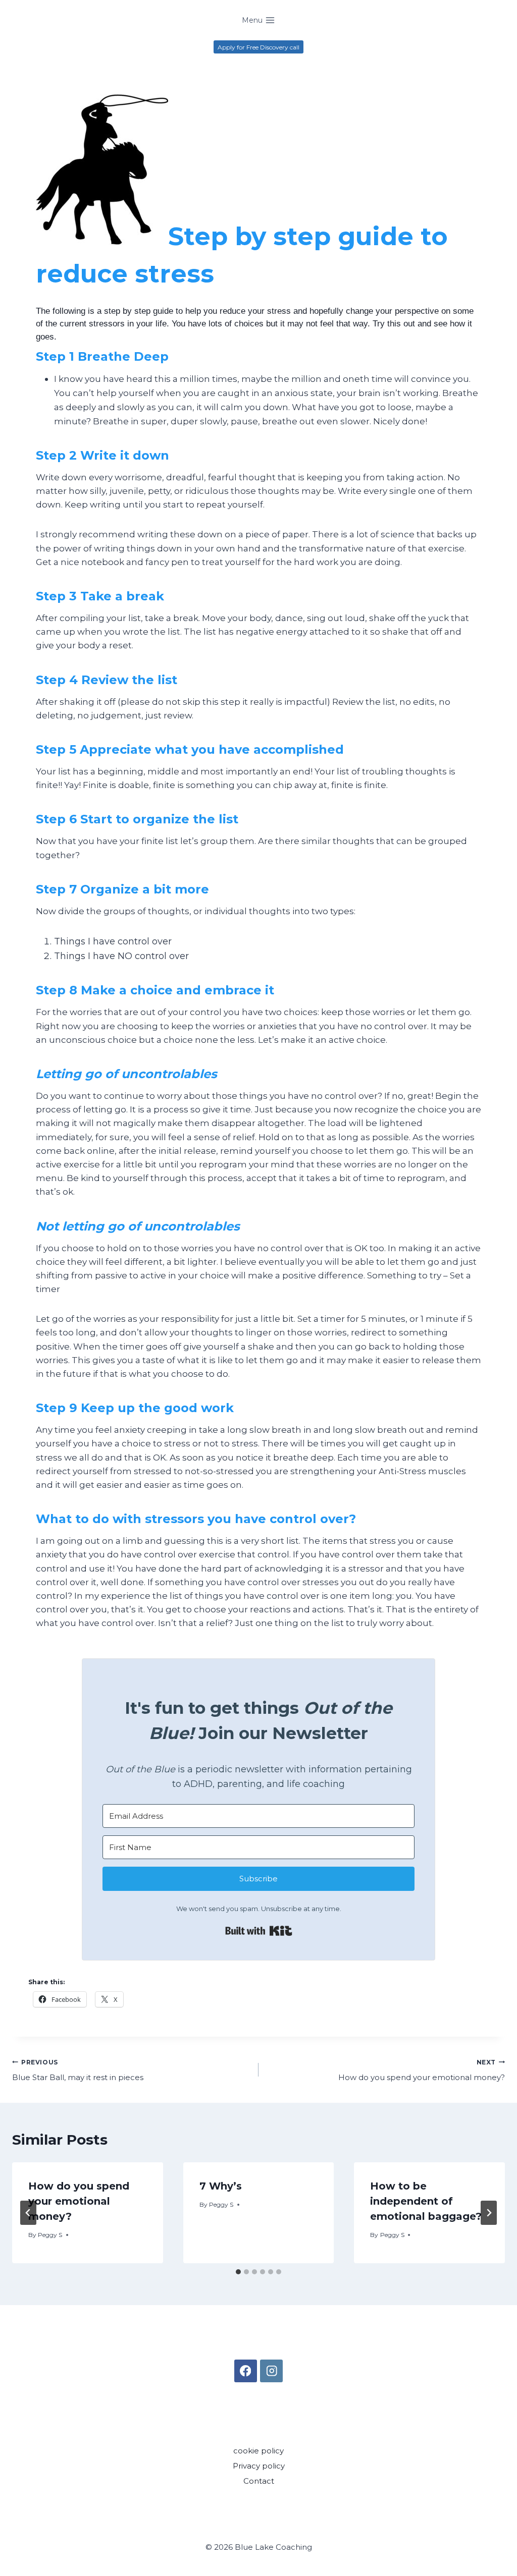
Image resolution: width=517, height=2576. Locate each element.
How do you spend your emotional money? (422, 2070)
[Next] (489, 2213)
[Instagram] (271, 2371)
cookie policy (258, 2451)
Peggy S (50, 2235)
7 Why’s (221, 2186)
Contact (259, 2481)
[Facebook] (246, 2371)
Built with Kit (259, 1931)
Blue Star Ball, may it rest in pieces (78, 2070)
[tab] (238, 2272)
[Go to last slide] (28, 2213)
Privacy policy (259, 2466)
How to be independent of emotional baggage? (426, 2201)
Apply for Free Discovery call (258, 47)
